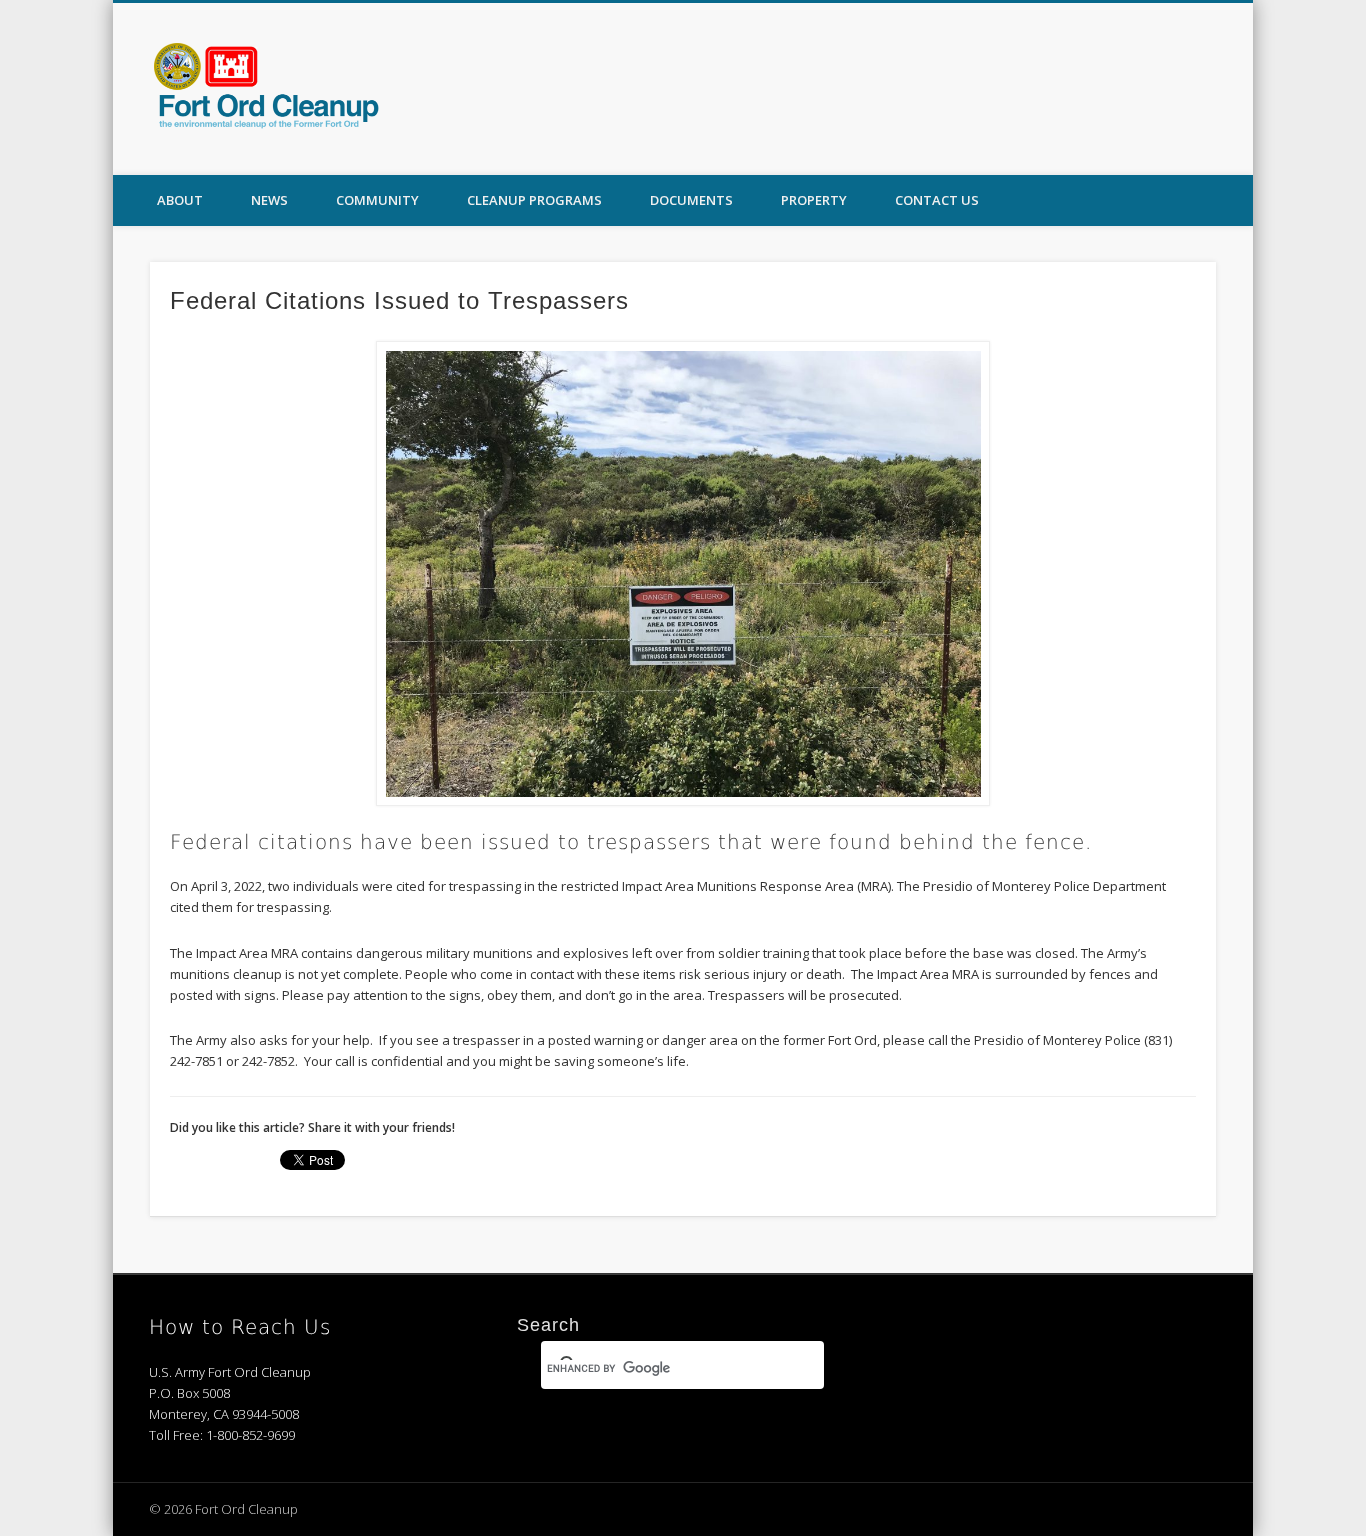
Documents (691, 200)
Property (814, 200)
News (269, 200)
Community (377, 200)
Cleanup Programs (534, 200)
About (180, 200)
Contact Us (937, 200)
